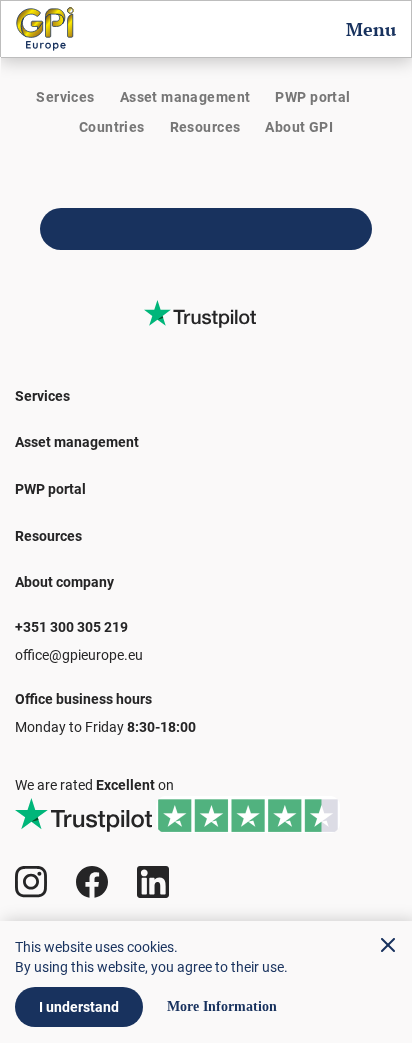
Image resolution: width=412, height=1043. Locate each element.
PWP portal (312, 97)
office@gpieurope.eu (79, 655)
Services (65, 97)
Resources (205, 127)
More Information (222, 1007)
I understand (79, 1007)
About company (64, 582)
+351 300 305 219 (71, 627)
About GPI (299, 127)
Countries (112, 127)
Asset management (185, 97)
